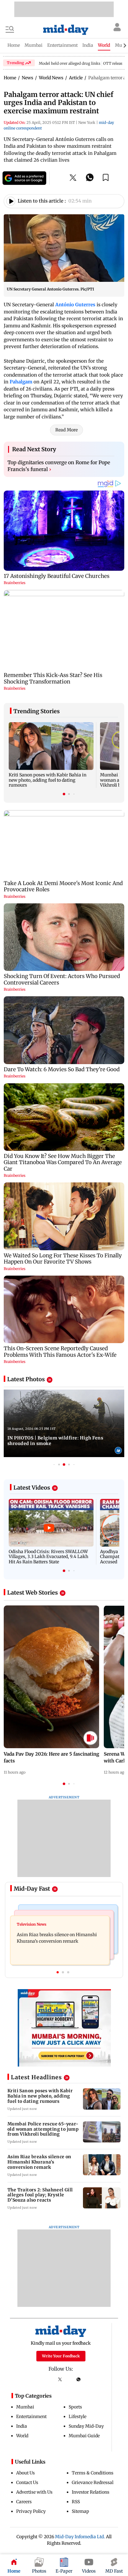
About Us (25, 2473)
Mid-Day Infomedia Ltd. (80, 2537)
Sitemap (80, 2511)
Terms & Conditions (93, 2473)
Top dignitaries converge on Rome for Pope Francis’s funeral (59, 466)
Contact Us (27, 2482)
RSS (76, 2502)
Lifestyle (78, 2417)
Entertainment (31, 2417)
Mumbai (25, 2407)
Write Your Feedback (61, 2356)
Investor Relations (91, 2492)
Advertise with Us (34, 2492)
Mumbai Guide (84, 2436)
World (22, 2436)
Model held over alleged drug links (70, 63)
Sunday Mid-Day (86, 2426)
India (22, 2426)
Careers (24, 2502)
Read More (66, 430)
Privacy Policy (31, 2511)
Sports (75, 2407)
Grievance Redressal (93, 2482)
